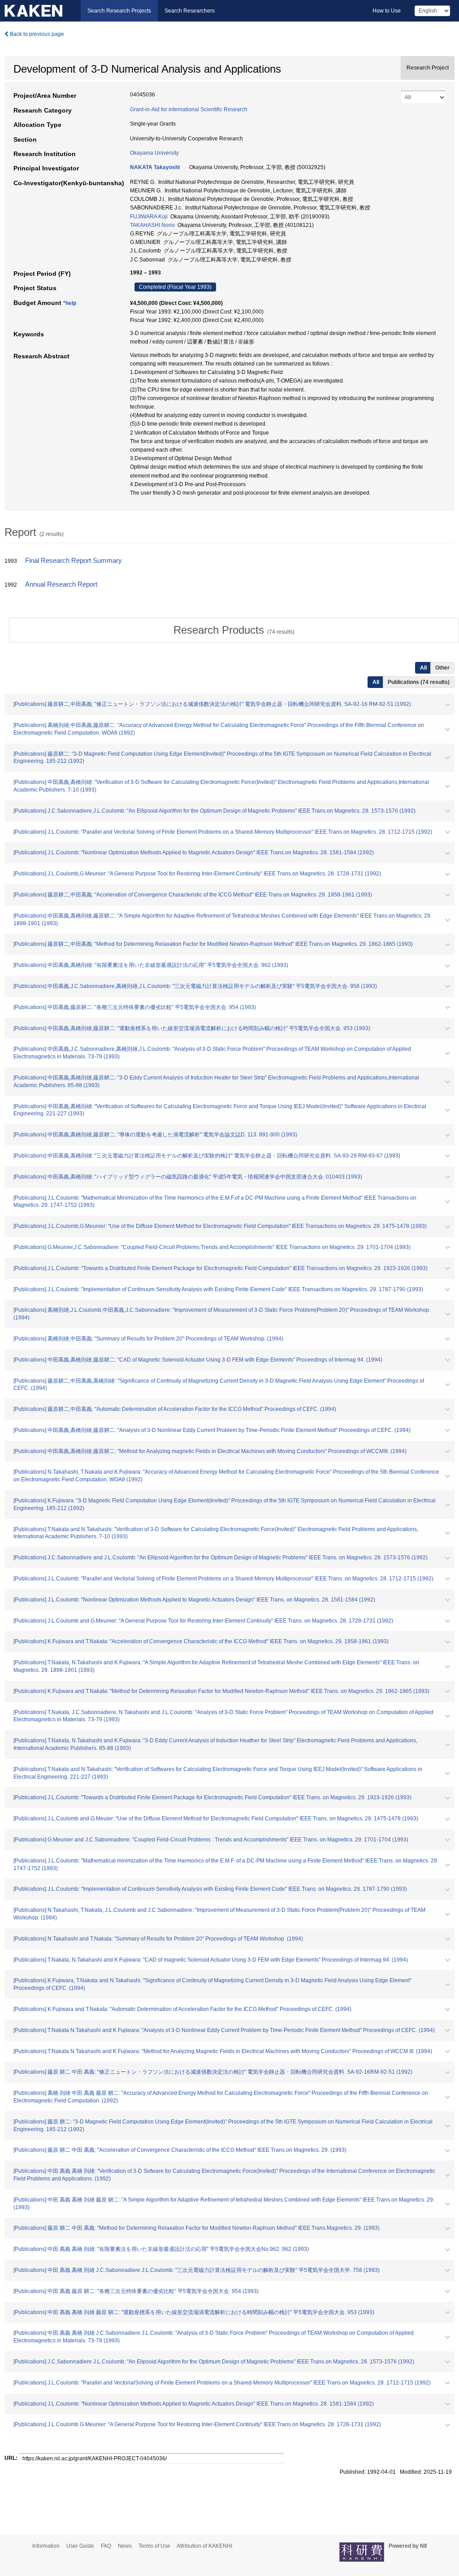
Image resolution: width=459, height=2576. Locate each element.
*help (70, 303)
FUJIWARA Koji (149, 217)
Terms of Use (154, 2546)
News (125, 2546)
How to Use (387, 11)
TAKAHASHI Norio (152, 225)
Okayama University (154, 153)
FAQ (106, 2546)
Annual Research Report (61, 584)
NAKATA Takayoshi (155, 167)
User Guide (80, 2546)
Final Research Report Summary (74, 561)
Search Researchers (190, 11)
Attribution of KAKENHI (204, 2546)
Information (46, 2546)
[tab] (234, 630)
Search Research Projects (119, 11)
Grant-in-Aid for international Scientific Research (189, 109)
